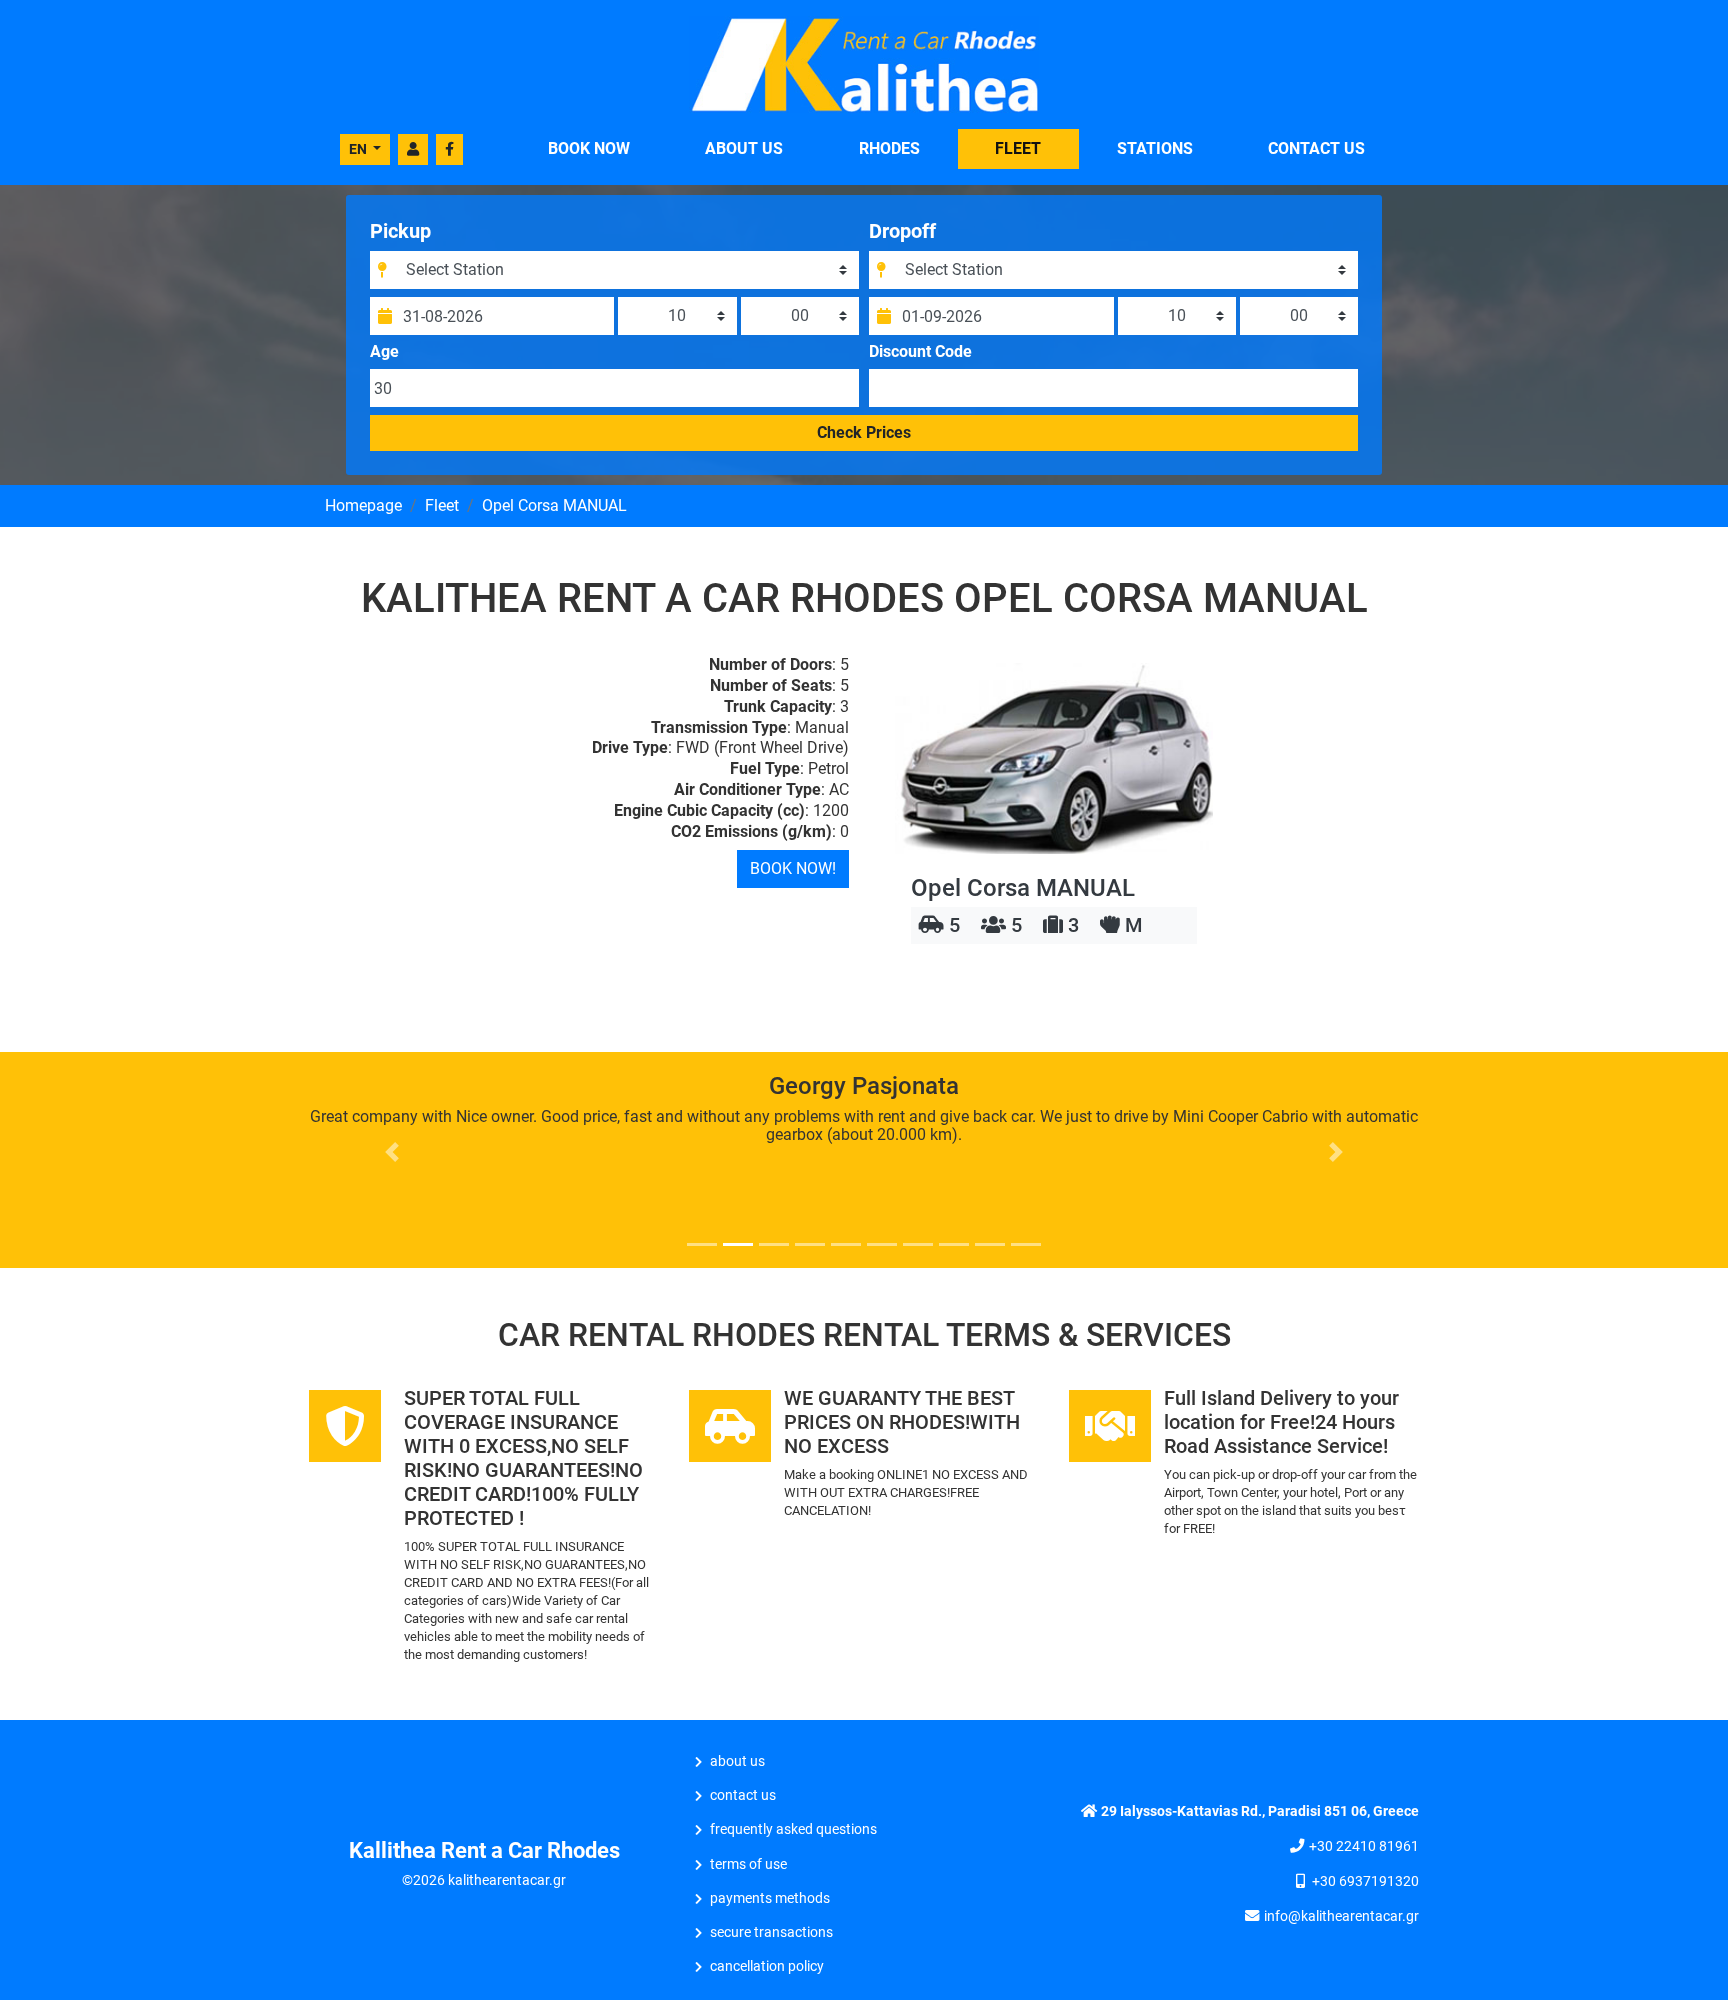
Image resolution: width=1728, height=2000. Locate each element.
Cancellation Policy (767, 1966)
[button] (392, 1152)
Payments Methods (770, 1898)
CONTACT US (1316, 148)
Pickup (400, 231)
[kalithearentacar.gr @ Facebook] (449, 149)
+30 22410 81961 (1364, 1846)
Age (384, 352)
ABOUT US (744, 148)
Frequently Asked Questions (793, 1829)
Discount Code (920, 352)
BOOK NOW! (793, 868)
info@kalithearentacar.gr (1341, 1916)
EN (359, 149)
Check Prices (864, 432)
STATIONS (1155, 148)
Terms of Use (748, 1864)
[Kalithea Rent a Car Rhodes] (864, 63)
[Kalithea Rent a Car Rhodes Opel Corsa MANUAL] (1054, 758)
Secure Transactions (771, 1932)
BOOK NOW (589, 148)
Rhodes (889, 148)
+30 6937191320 (1365, 1881)
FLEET (1018, 148)
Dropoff (902, 231)
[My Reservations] (413, 149)
